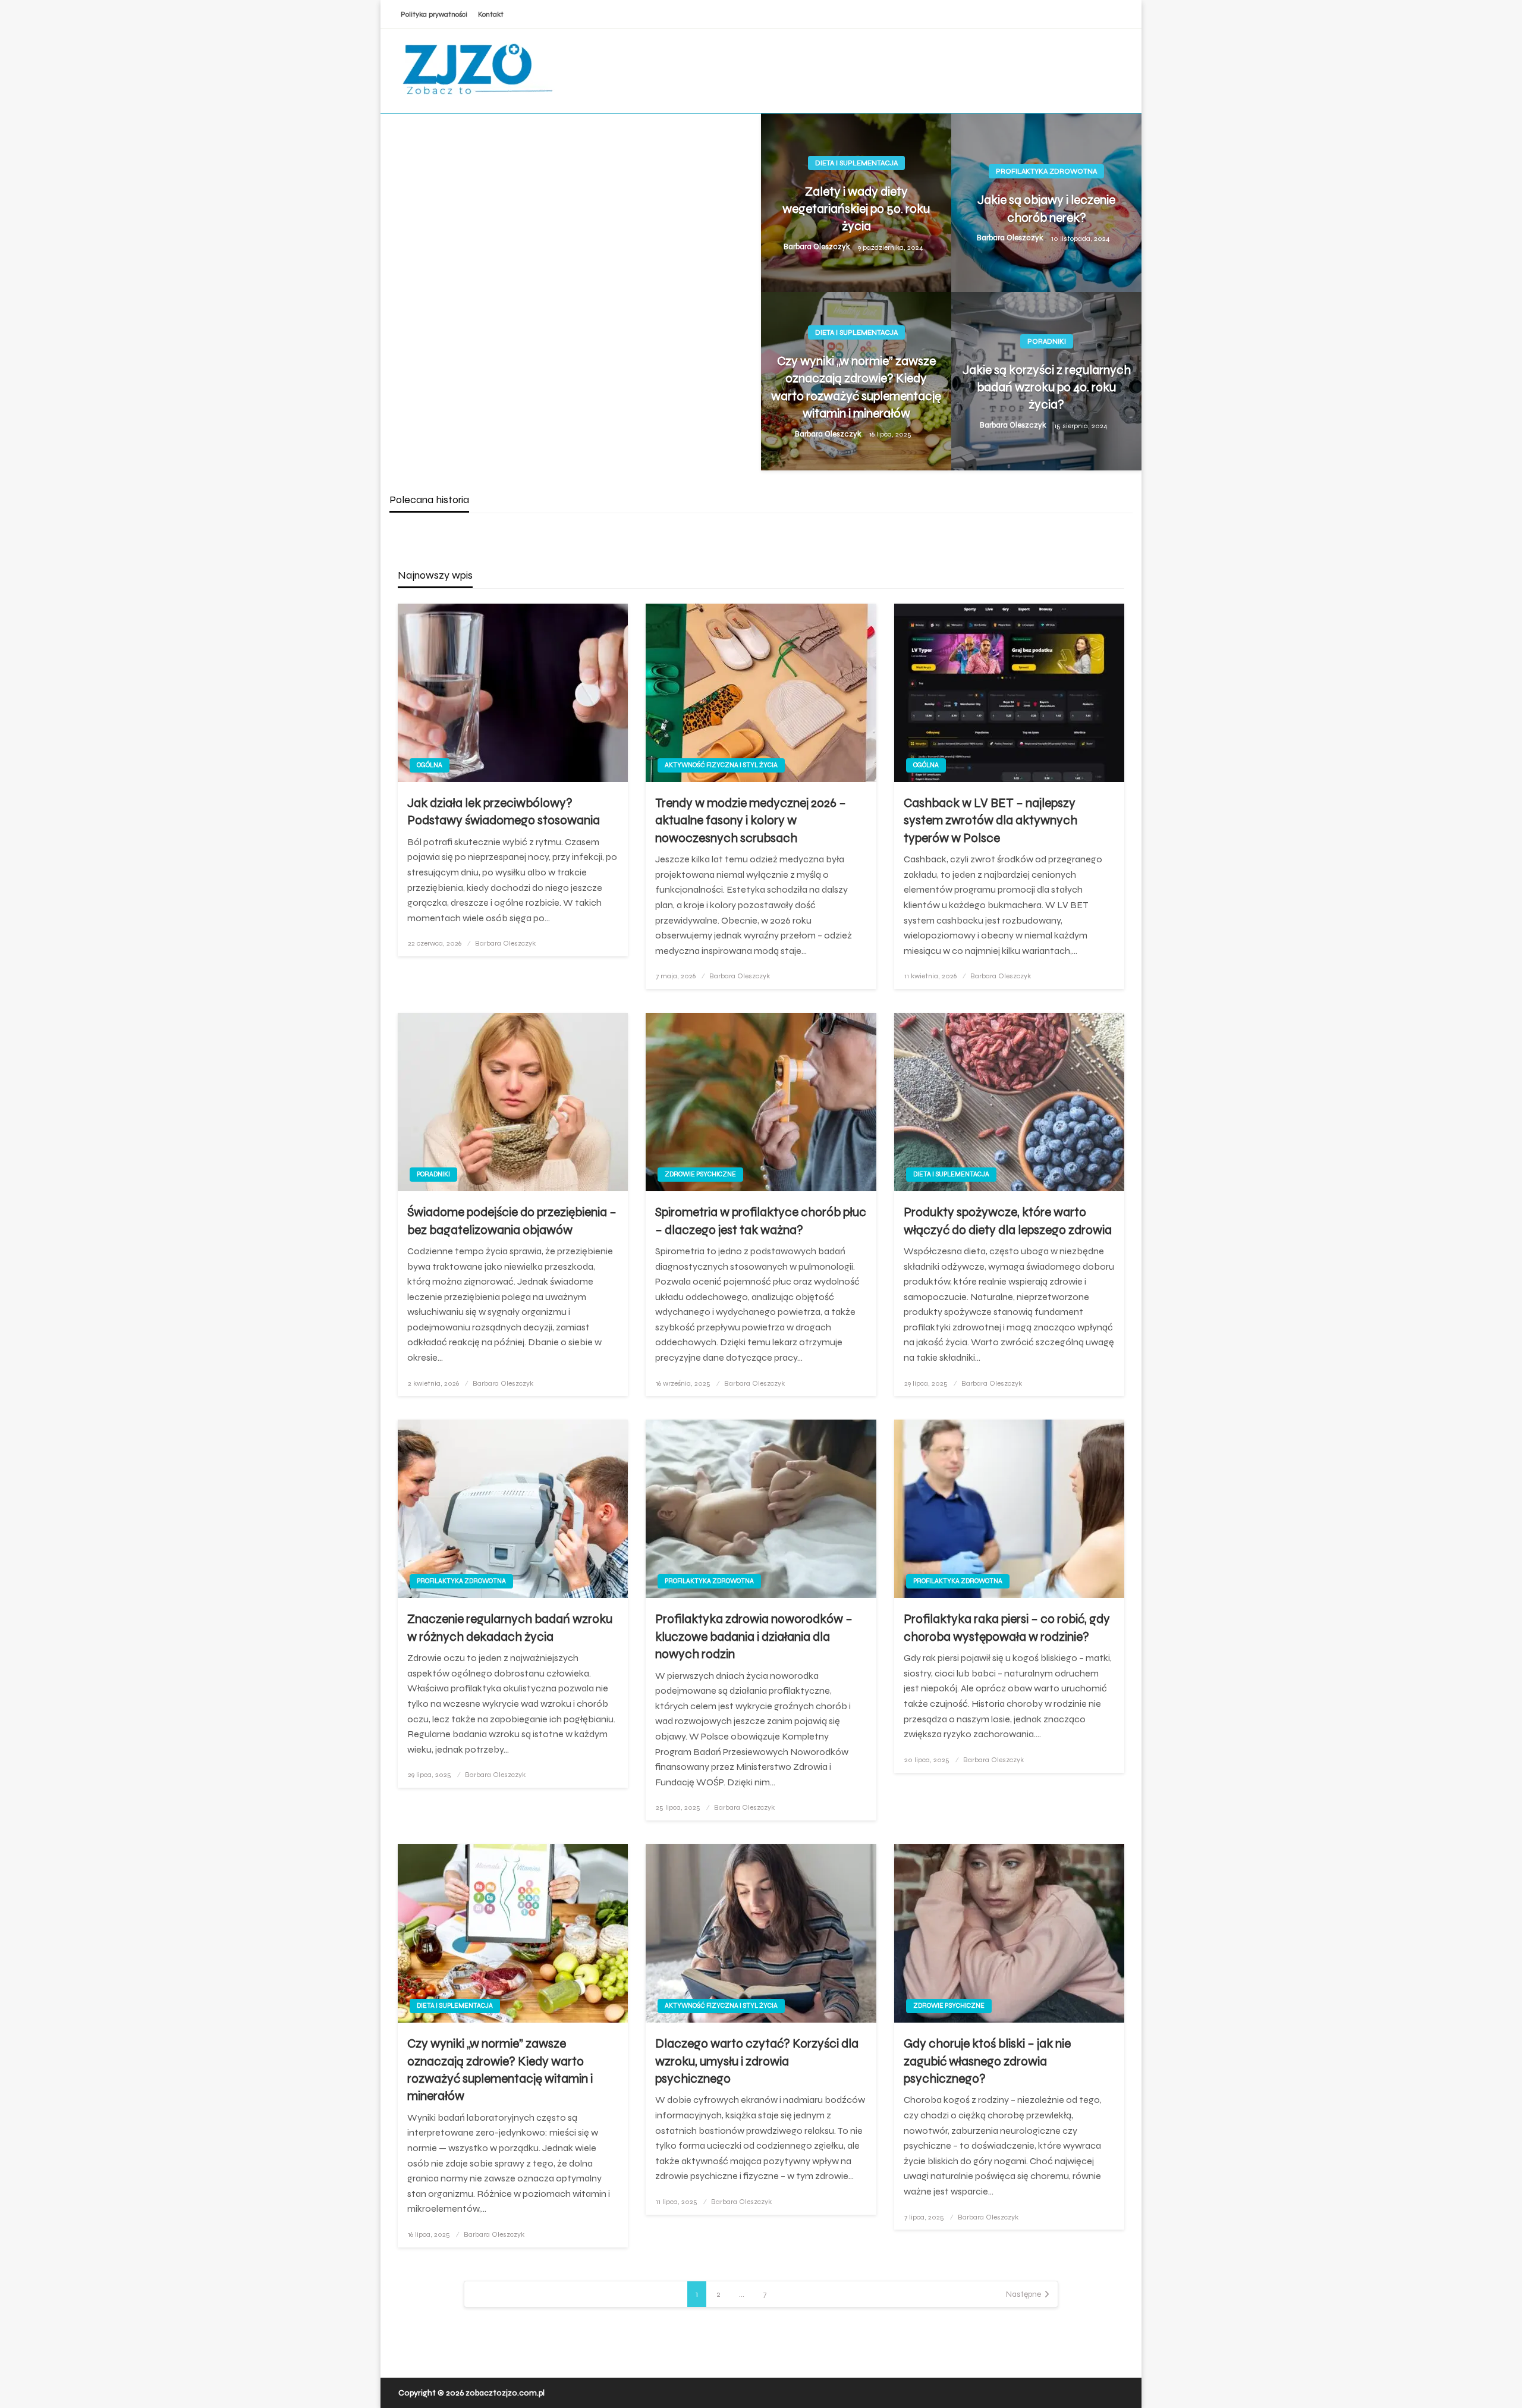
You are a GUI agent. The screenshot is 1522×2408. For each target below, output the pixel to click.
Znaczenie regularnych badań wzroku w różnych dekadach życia (510, 1628)
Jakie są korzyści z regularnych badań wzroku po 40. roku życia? (1047, 388)
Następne (1023, 2294)
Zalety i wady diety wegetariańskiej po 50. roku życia (856, 209)
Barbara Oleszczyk (818, 247)
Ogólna (430, 765)
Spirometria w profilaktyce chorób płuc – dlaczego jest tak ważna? (761, 1221)
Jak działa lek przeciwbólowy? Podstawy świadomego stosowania (504, 812)
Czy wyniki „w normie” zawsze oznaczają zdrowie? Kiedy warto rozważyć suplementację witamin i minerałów (856, 387)
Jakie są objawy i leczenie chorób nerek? (1046, 209)
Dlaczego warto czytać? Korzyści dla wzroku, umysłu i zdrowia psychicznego (757, 2061)
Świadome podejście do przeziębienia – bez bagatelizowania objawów (512, 1221)
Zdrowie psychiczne (700, 1174)
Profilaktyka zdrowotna (1046, 171)
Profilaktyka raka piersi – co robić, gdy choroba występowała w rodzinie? (1007, 1628)
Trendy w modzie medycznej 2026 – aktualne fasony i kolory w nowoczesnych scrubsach (751, 821)
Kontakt (491, 14)
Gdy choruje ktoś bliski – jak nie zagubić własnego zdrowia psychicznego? (987, 2061)
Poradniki (1047, 341)
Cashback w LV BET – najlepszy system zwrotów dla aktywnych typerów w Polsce (990, 821)
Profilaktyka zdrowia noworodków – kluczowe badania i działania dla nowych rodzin (754, 1637)
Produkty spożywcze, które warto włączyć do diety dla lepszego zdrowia (1008, 1221)
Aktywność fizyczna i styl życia (721, 765)
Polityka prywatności (434, 14)
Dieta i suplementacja (856, 163)
